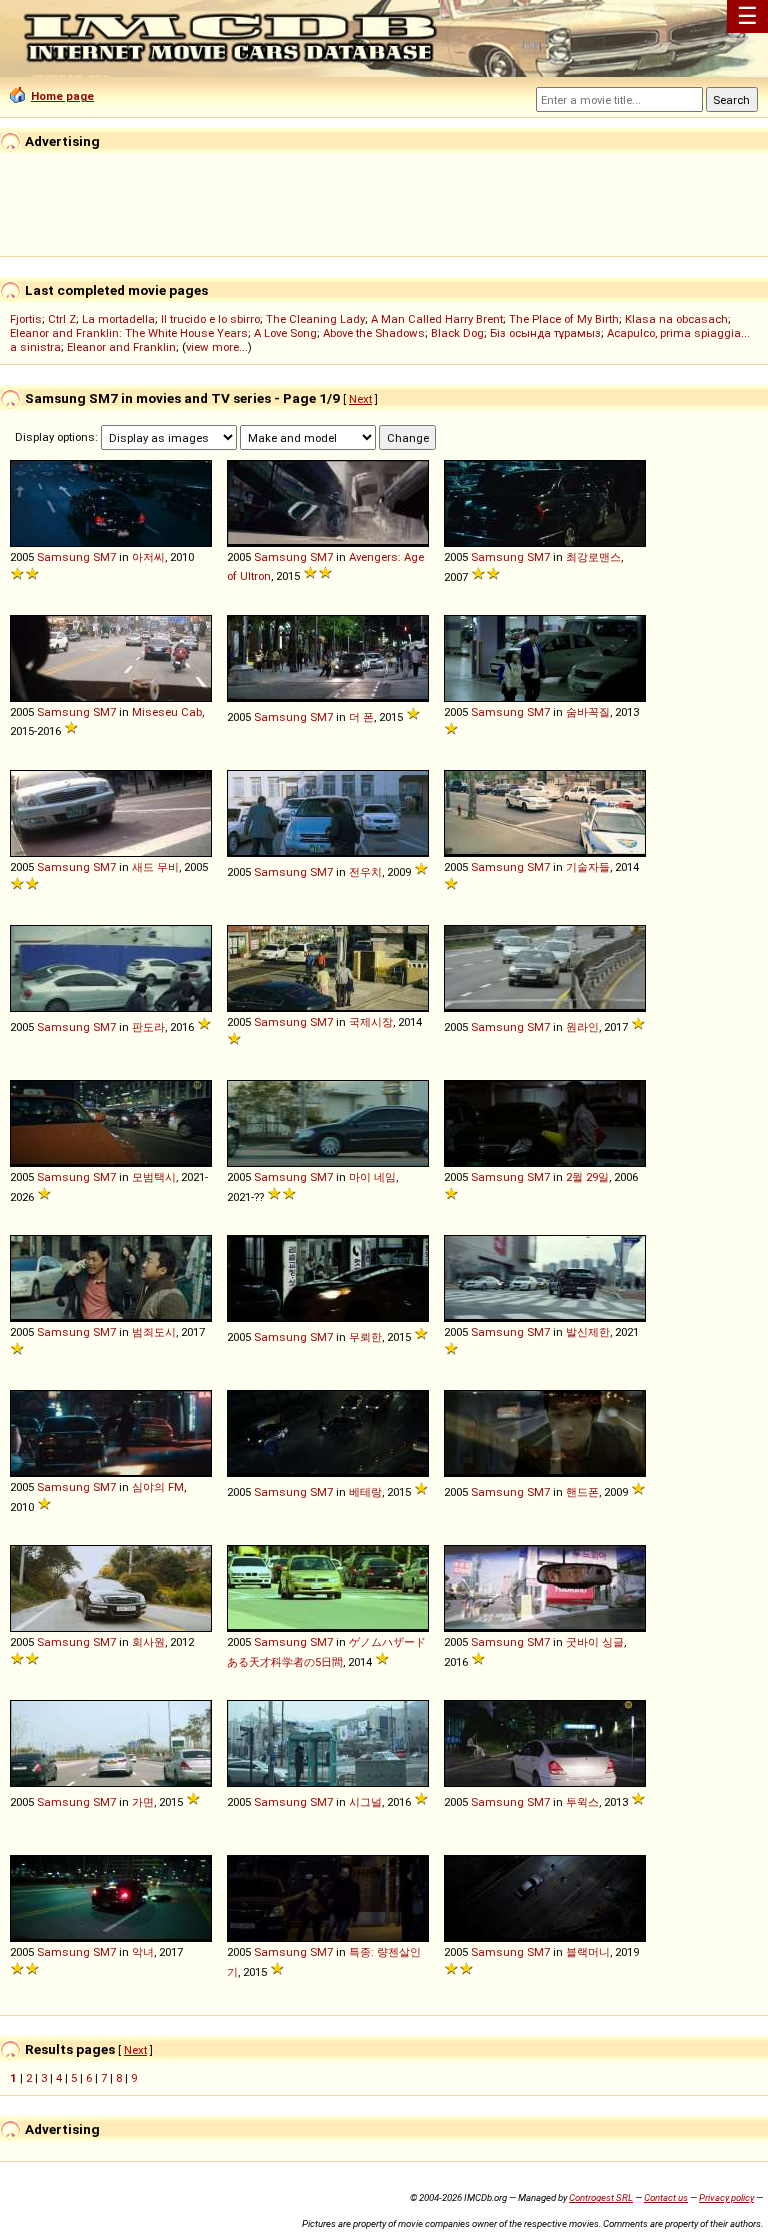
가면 (143, 1802)
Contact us (666, 2197)
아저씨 (148, 557)
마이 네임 (372, 1177)
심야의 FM (158, 1487)
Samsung (63, 557)
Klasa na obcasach (676, 319)
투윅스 (582, 1802)
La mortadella (118, 319)
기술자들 (588, 867)
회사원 (148, 1642)
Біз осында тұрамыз (545, 333)
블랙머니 (588, 1952)
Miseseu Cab (167, 712)
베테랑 (365, 1492)
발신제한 (588, 1332)
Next (360, 399)
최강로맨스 (593, 557)
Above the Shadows (374, 333)
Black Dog (457, 333)
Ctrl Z (62, 319)
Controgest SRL (601, 2197)
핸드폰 (582, 1492)
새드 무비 (155, 867)
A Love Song (285, 333)
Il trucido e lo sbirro (210, 319)
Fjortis (26, 319)
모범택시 (154, 1177)
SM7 (104, 557)
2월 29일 (587, 1177)
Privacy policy (726, 2197)
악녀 (143, 1952)
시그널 (365, 1802)
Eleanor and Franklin (121, 347)
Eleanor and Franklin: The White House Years (129, 333)
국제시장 (371, 1022)
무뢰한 (365, 1337)
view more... (217, 347)
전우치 (365, 872)
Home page (62, 96)
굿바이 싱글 (595, 1642)
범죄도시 (154, 1332)
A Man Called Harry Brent (437, 319)
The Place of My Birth (564, 319)
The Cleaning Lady (315, 319)
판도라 (148, 1027)
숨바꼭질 (588, 712)
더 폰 (361, 717)
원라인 (582, 1027)
